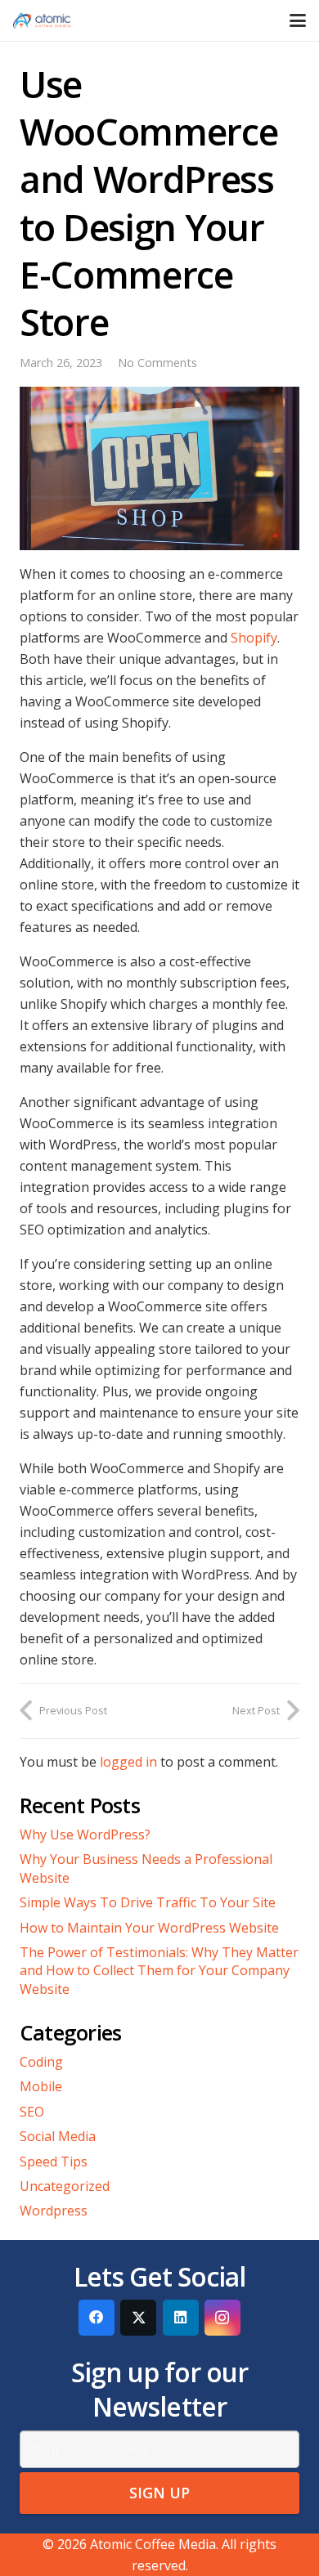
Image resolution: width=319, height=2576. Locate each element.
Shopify (254, 638)
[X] (138, 2318)
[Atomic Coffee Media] (42, 20)
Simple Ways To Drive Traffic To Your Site (148, 1902)
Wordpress (54, 2211)
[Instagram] (222, 2318)
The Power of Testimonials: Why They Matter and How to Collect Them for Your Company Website (159, 1971)
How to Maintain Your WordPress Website (149, 1928)
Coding (41, 2062)
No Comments (157, 363)
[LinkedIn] (181, 2318)
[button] (298, 20)
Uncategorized (65, 2186)
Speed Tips (54, 2162)
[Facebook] (97, 2318)
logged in (128, 1762)
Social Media (58, 2136)
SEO (32, 2112)
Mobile (41, 2086)
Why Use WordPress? (85, 1835)
